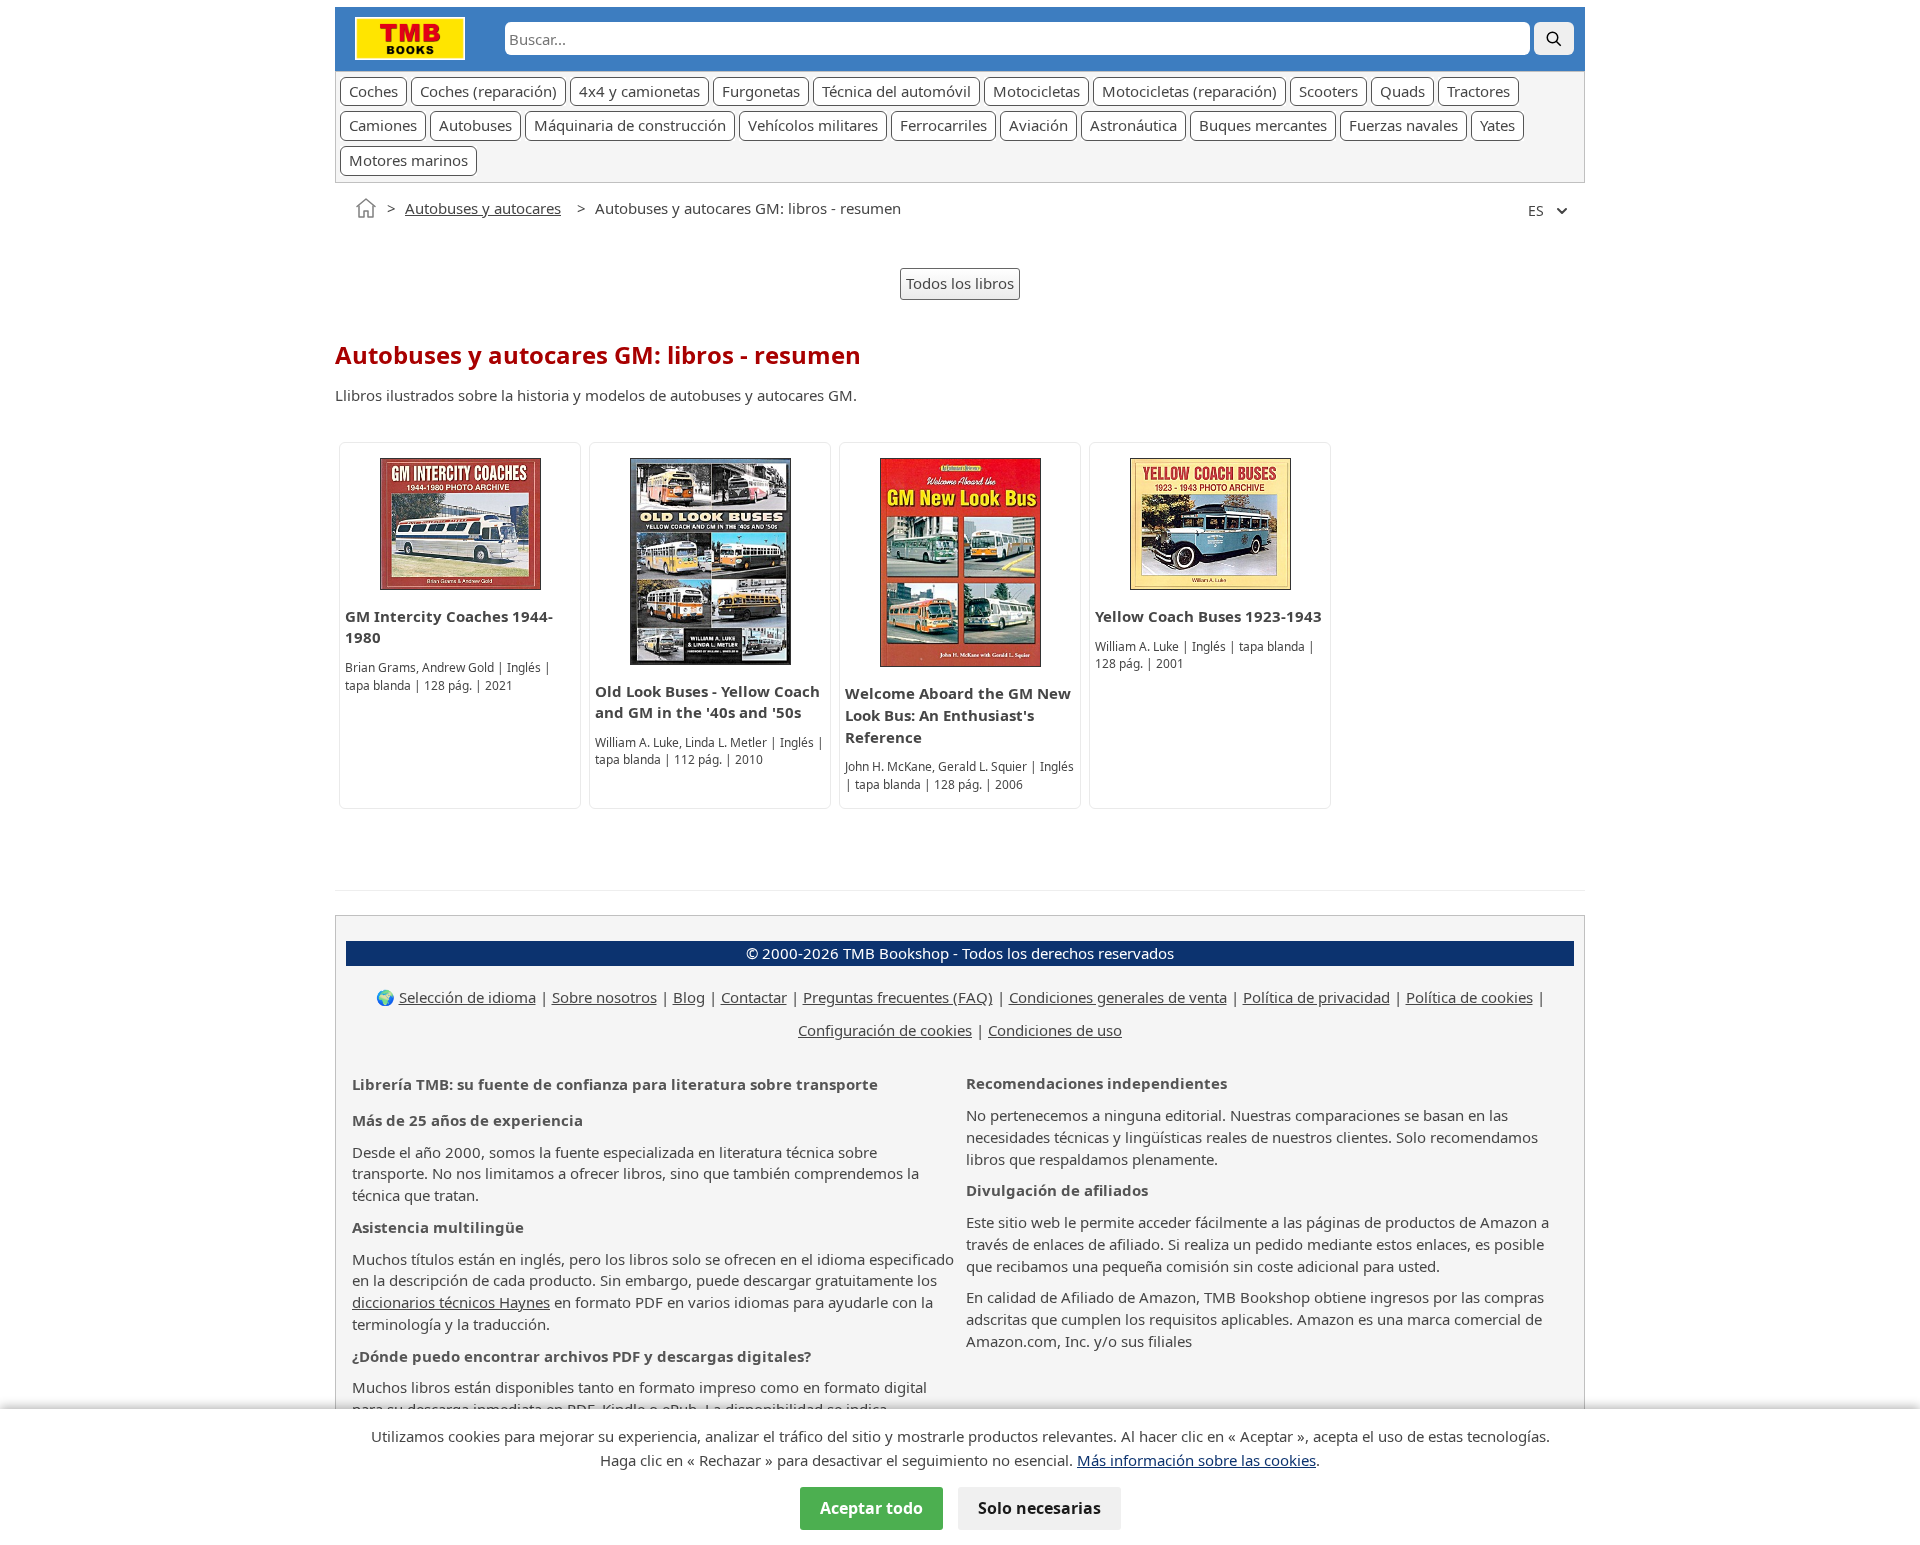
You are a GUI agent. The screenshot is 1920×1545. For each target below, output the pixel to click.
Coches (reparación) (488, 91)
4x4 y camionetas (639, 91)
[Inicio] (366, 208)
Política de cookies (1469, 997)
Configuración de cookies (885, 1030)
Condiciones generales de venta (1118, 997)
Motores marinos (408, 160)
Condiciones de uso (1055, 1030)
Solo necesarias (1039, 1508)
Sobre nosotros (604, 997)
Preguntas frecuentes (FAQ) (898, 997)
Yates (1497, 125)
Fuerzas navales (1403, 125)
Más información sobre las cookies (1196, 1460)
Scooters (1328, 91)
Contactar (754, 997)
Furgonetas (761, 91)
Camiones (383, 125)
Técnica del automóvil (896, 91)
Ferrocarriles (943, 125)
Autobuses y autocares (483, 208)
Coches (373, 91)
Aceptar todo (871, 1508)
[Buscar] (1554, 38)
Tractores (1478, 91)
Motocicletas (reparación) (1189, 91)
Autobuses (475, 125)
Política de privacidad (1316, 997)
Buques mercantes (1263, 125)
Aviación (1038, 125)
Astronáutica (1133, 125)
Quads (1402, 91)
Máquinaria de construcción (630, 125)
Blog (689, 997)
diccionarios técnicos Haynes (451, 1302)
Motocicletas (1036, 91)
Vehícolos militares (813, 125)
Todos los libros (960, 283)
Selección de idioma (467, 997)
